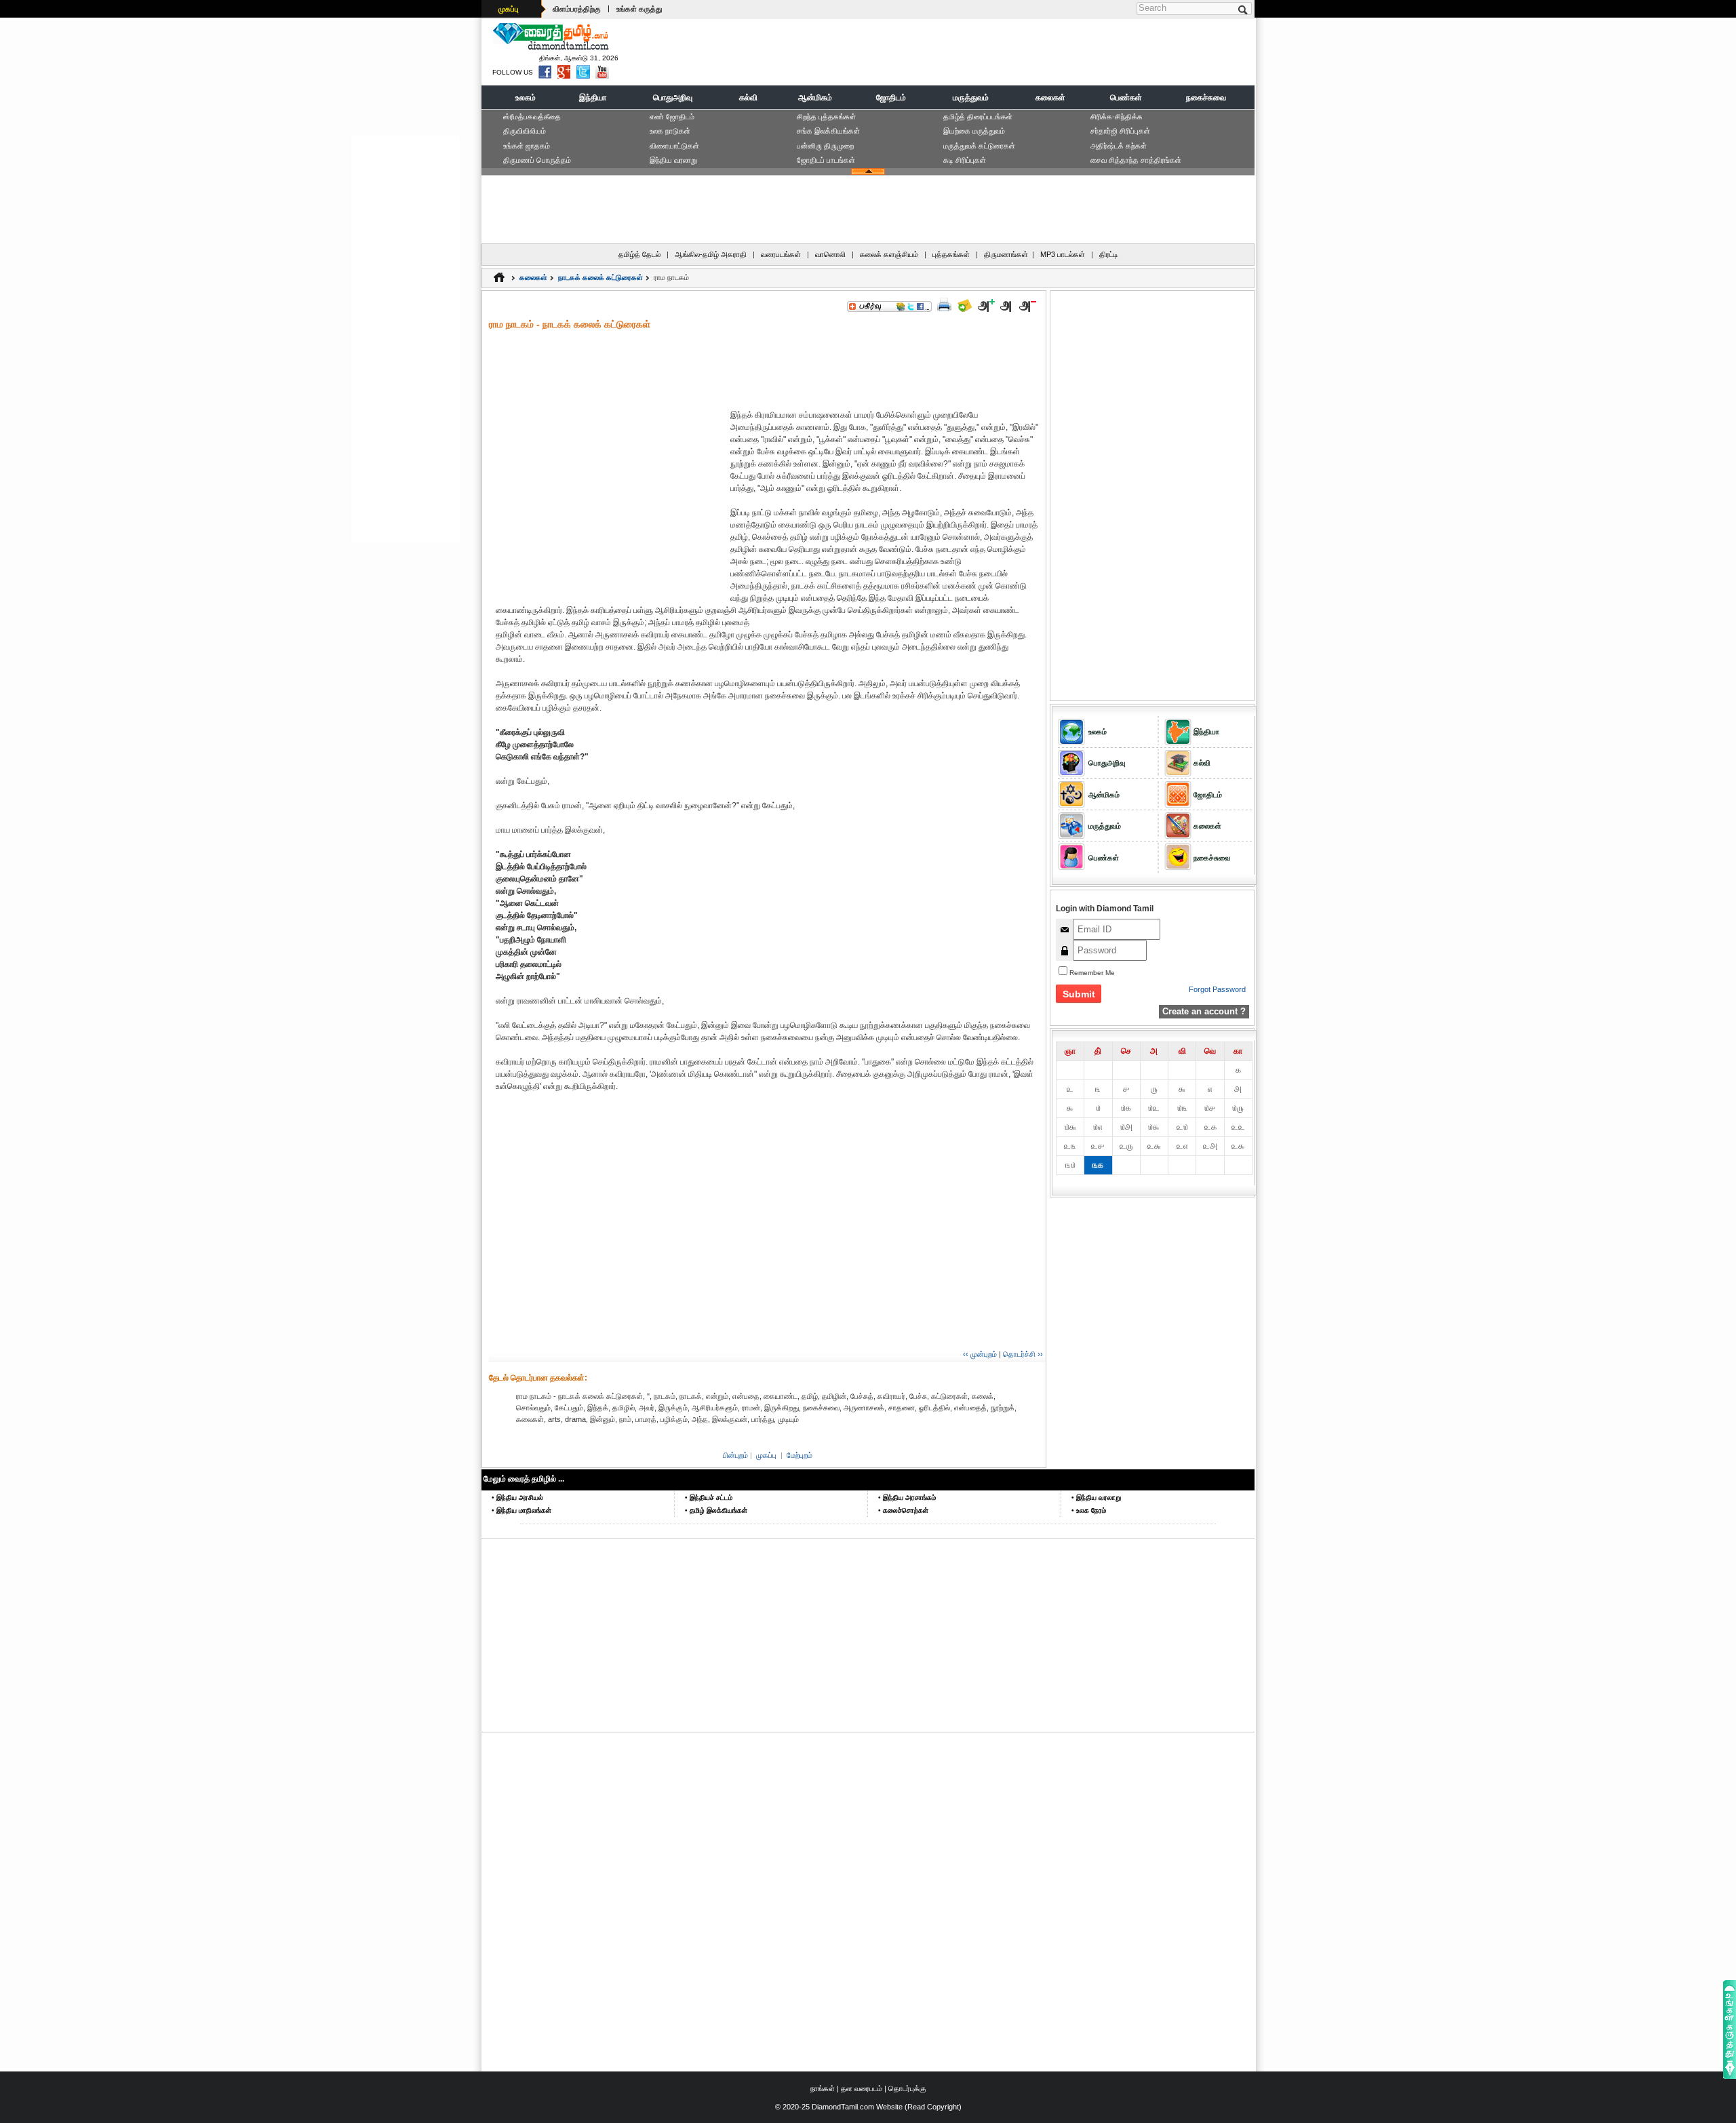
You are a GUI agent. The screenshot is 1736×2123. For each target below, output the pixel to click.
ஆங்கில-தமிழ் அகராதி (711, 254)
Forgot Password (1217, 989)
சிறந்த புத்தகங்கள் (826, 117)
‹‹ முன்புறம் (980, 1354)
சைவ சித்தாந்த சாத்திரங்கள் (1136, 160)
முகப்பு (509, 9)
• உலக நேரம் (1089, 1510)
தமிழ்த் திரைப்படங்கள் (978, 117)
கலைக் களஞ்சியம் (889, 254)
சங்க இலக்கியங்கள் (828, 131)
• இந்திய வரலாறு (1096, 1497)
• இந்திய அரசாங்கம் (907, 1497)
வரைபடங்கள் (781, 254)
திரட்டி (1109, 254)
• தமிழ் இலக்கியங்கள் (716, 1510)
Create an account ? (1204, 1011)
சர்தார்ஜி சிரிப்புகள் (1120, 131)
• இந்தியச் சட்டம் (709, 1497)
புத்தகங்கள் (951, 254)
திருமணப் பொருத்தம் (537, 160)
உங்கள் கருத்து (639, 9)
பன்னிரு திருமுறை (825, 146)
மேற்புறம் (800, 1455)
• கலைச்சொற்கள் (903, 1510)
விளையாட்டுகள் (674, 146)
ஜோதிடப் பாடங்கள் (826, 160)
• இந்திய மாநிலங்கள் (521, 1510)
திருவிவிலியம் (525, 131)
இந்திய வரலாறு (673, 160)
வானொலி (830, 254)
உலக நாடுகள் (670, 131)
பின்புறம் (735, 1455)
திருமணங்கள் (1006, 254)
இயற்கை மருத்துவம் (974, 131)
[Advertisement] (1004, 52)
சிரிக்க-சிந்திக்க (1117, 117)
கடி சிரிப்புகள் (965, 160)
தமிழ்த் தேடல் (639, 254)
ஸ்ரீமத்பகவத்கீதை (532, 117)
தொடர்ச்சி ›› (1023, 1354)
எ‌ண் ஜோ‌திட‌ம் (672, 117)
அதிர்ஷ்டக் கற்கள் (1119, 146)
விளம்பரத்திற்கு (577, 9)
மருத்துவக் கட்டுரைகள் (979, 146)
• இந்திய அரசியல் (517, 1497)
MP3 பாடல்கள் (1063, 254)
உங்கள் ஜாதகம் (527, 146)
